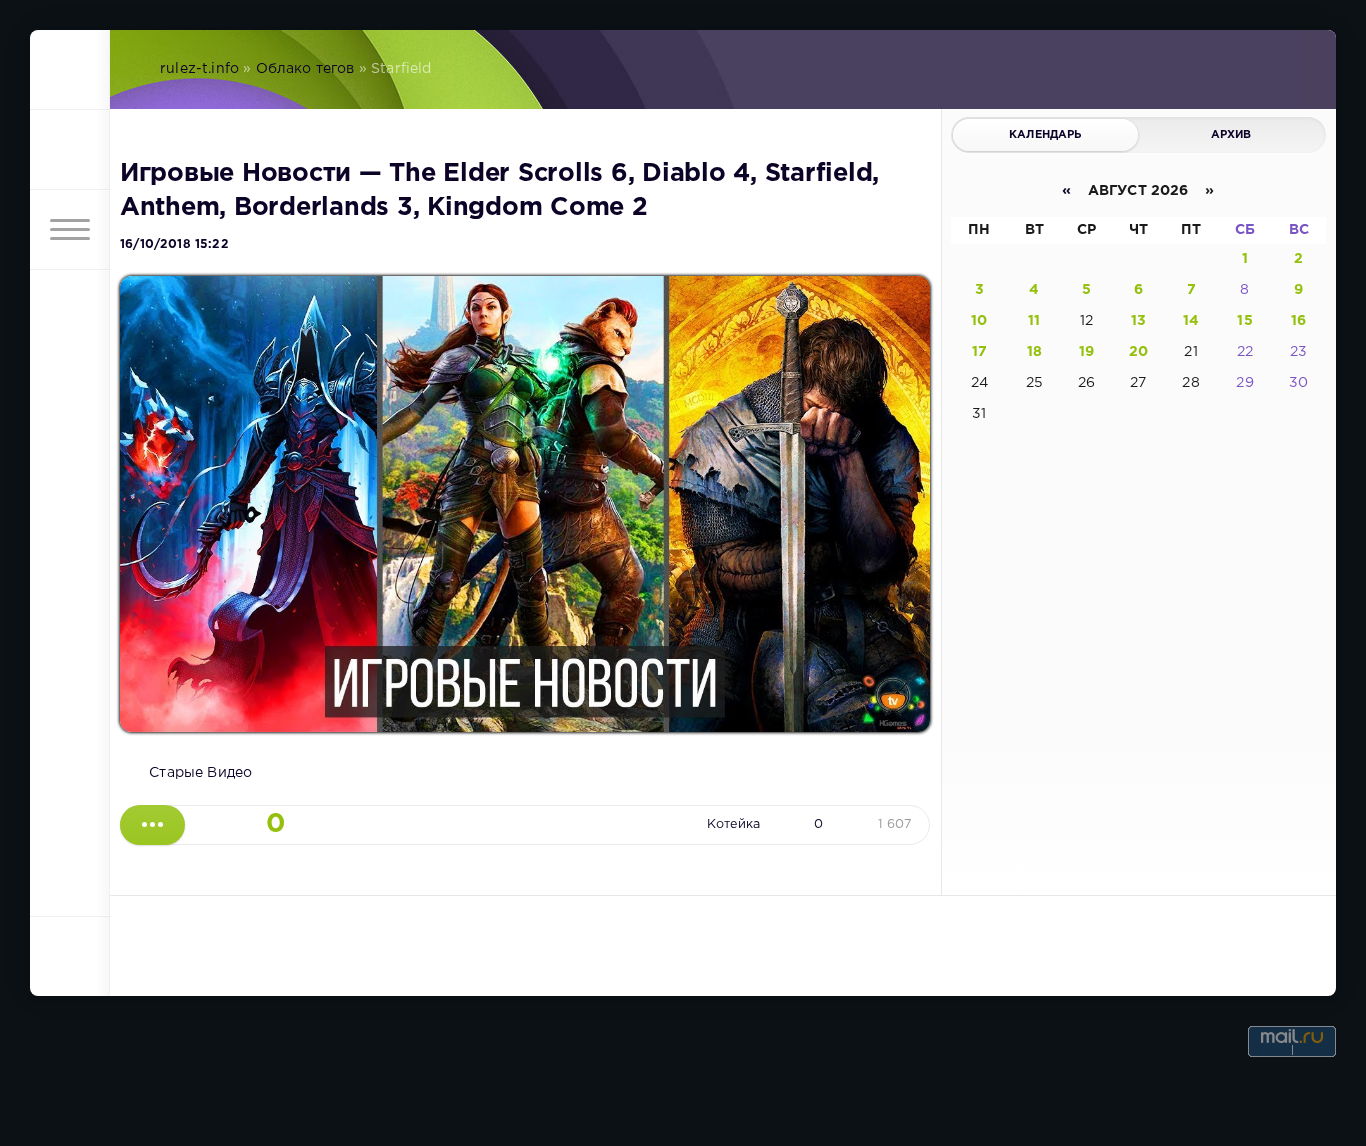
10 (979, 321)
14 (1191, 321)
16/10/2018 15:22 (174, 244)
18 (1034, 352)
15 (1244, 321)
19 (1086, 352)
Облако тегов (305, 69)
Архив (1231, 135)
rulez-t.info (199, 69)
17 (979, 352)
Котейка (733, 824)
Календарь (1045, 135)
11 (1034, 321)
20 (1138, 352)
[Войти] (70, 150)
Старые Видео (200, 773)
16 (1298, 321)
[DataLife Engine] (70, 70)
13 (1138, 321)
